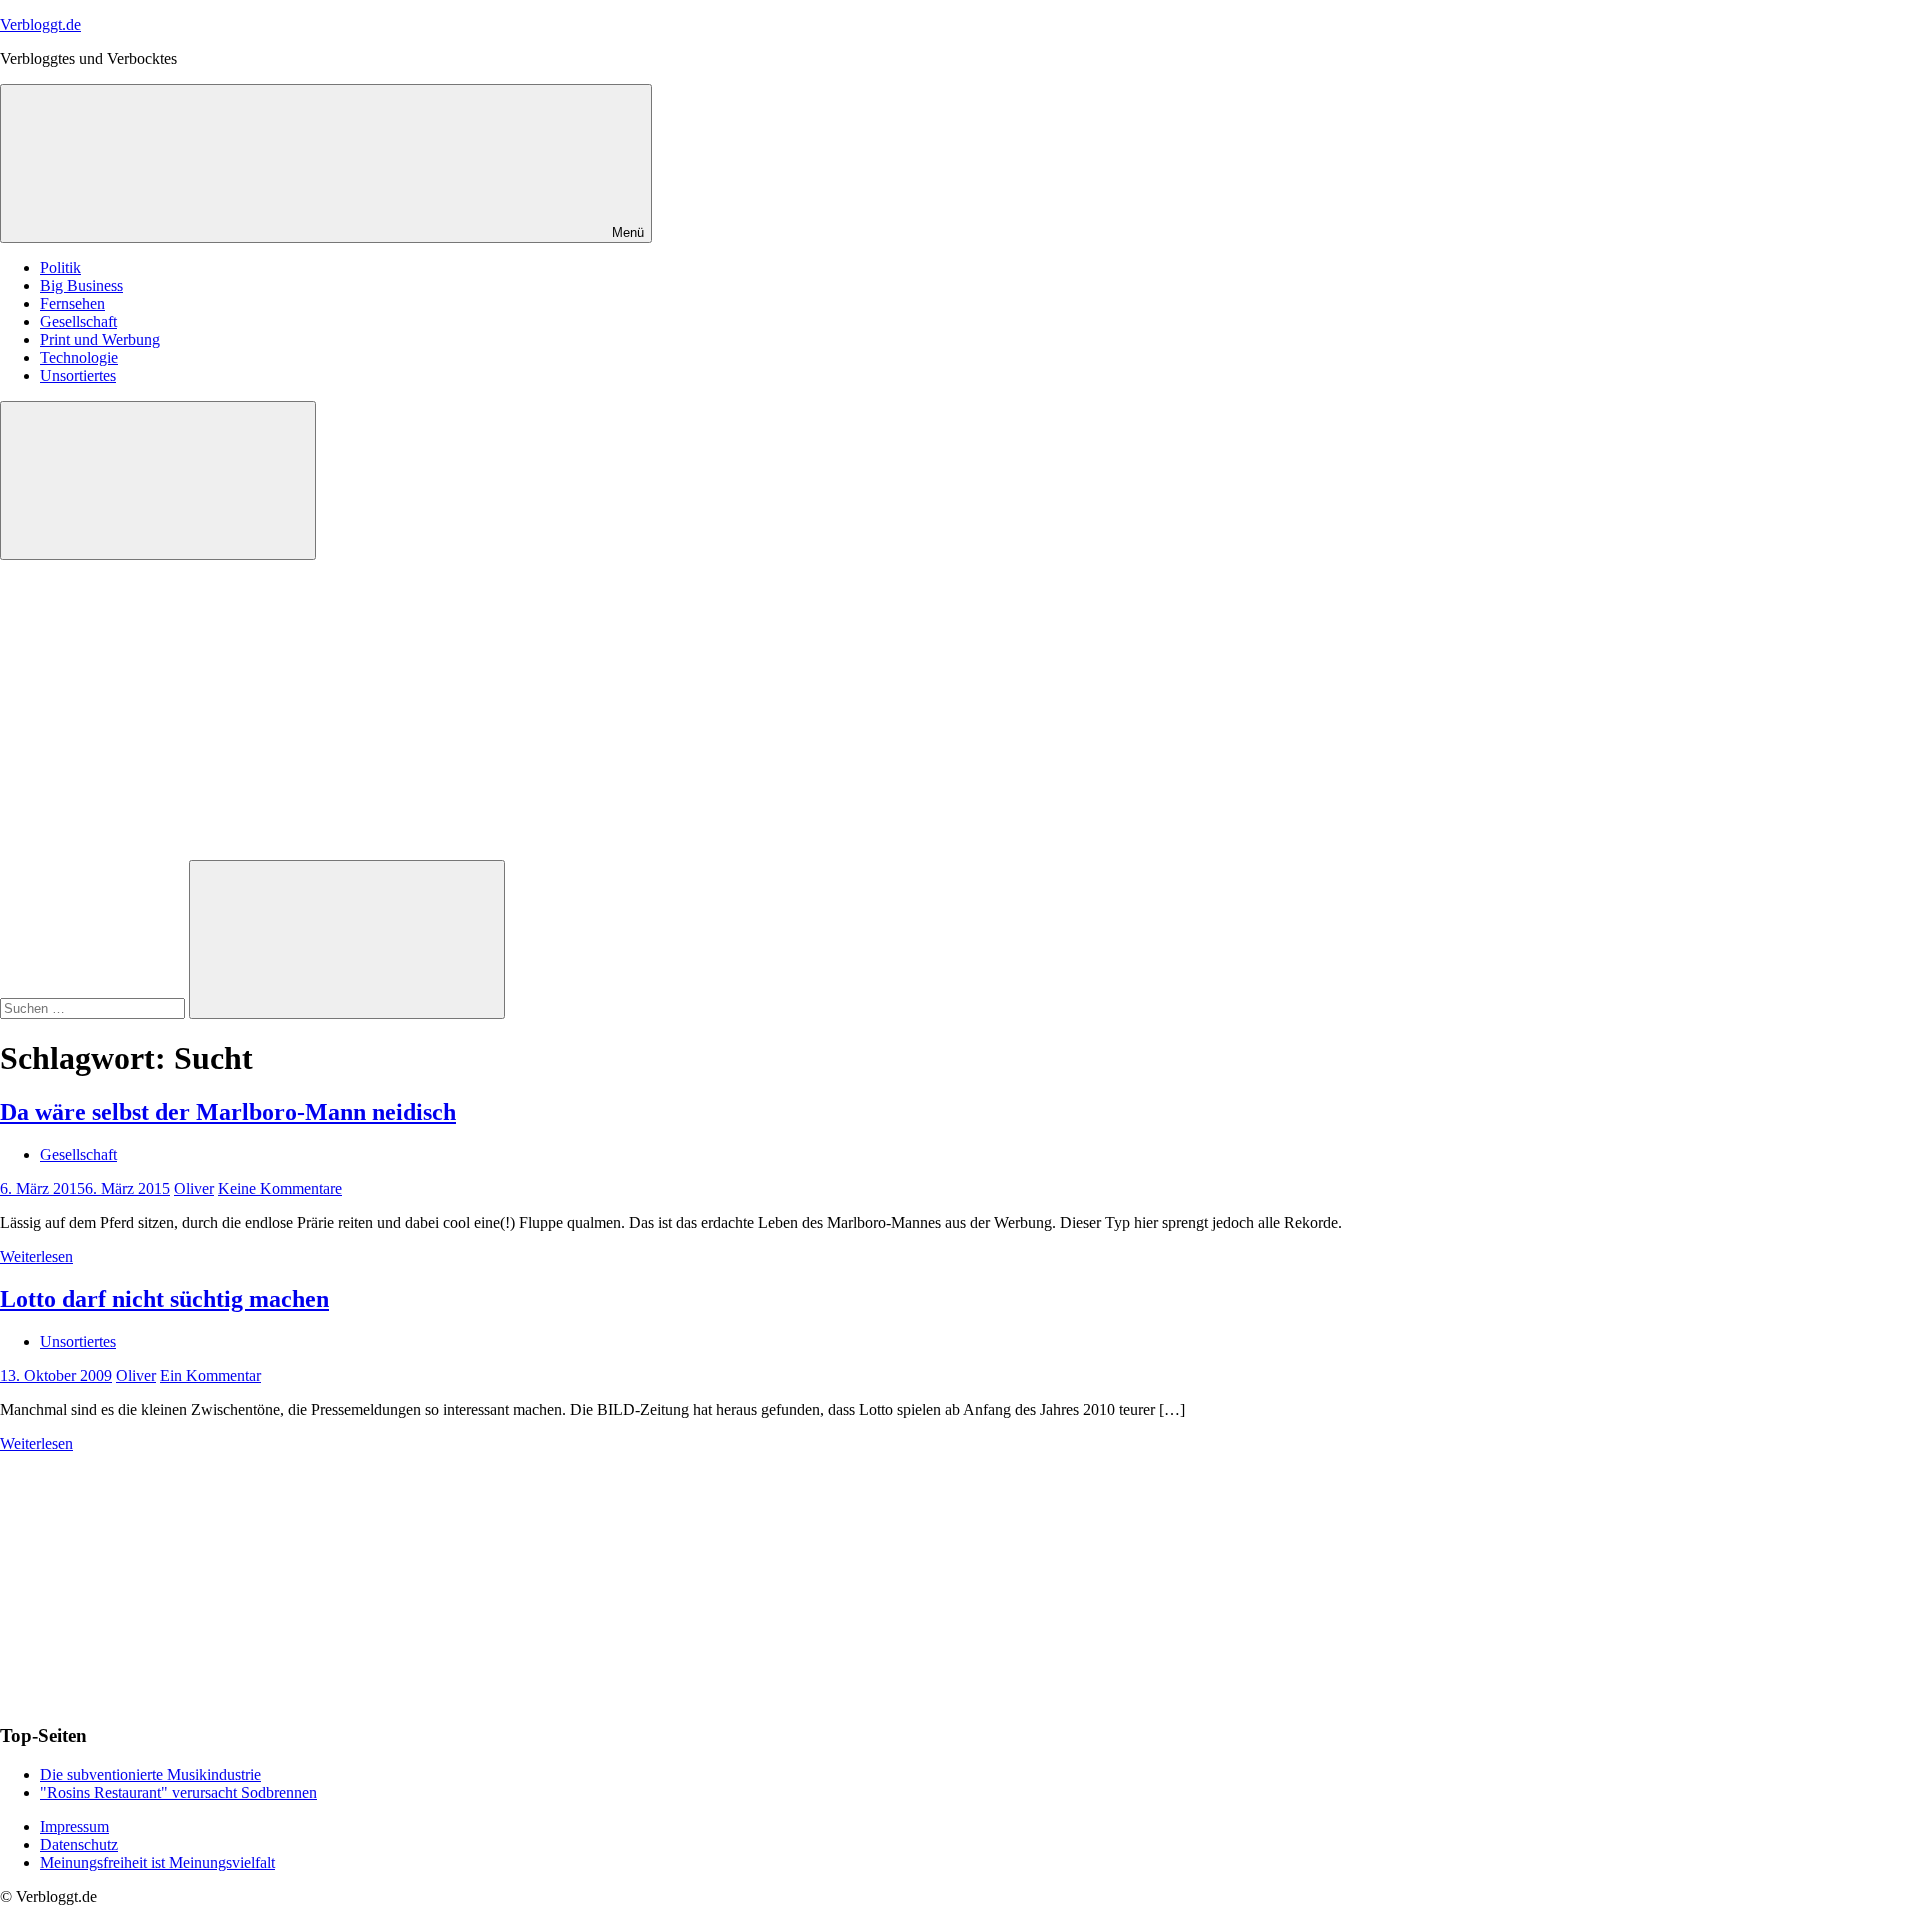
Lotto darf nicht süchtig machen (164, 1299)
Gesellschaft (78, 321)
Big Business (81, 285)
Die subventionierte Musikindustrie (150, 1774)
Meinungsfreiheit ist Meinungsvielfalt (157, 1862)
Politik (60, 267)
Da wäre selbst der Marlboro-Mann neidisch (228, 1112)
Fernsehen (72, 303)
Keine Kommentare (280, 1188)
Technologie (79, 357)
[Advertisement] (960, 710)
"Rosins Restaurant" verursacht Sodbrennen (178, 1792)
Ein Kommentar (210, 1375)
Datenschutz (79, 1844)
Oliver (194, 1188)
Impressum (74, 1826)
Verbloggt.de (40, 24)
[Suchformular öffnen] (158, 480)
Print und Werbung (100, 339)
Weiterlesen (36, 1256)
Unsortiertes (78, 375)
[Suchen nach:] (94, 1007)
